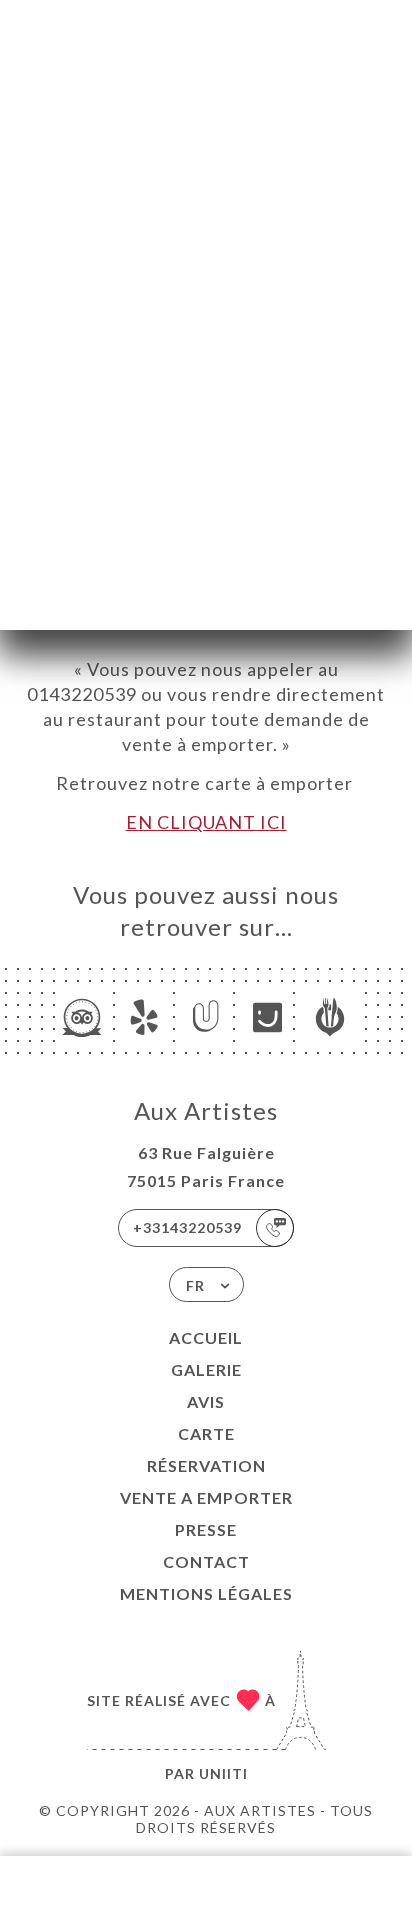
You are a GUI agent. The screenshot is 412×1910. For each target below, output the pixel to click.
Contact (206, 1561)
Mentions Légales (206, 1593)
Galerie (206, 1369)
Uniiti (223, 1773)
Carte (206, 1433)
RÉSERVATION (206, 1465)
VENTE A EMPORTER (206, 1497)
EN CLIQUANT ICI (206, 822)
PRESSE (206, 1529)
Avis (206, 1401)
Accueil (206, 1337)
